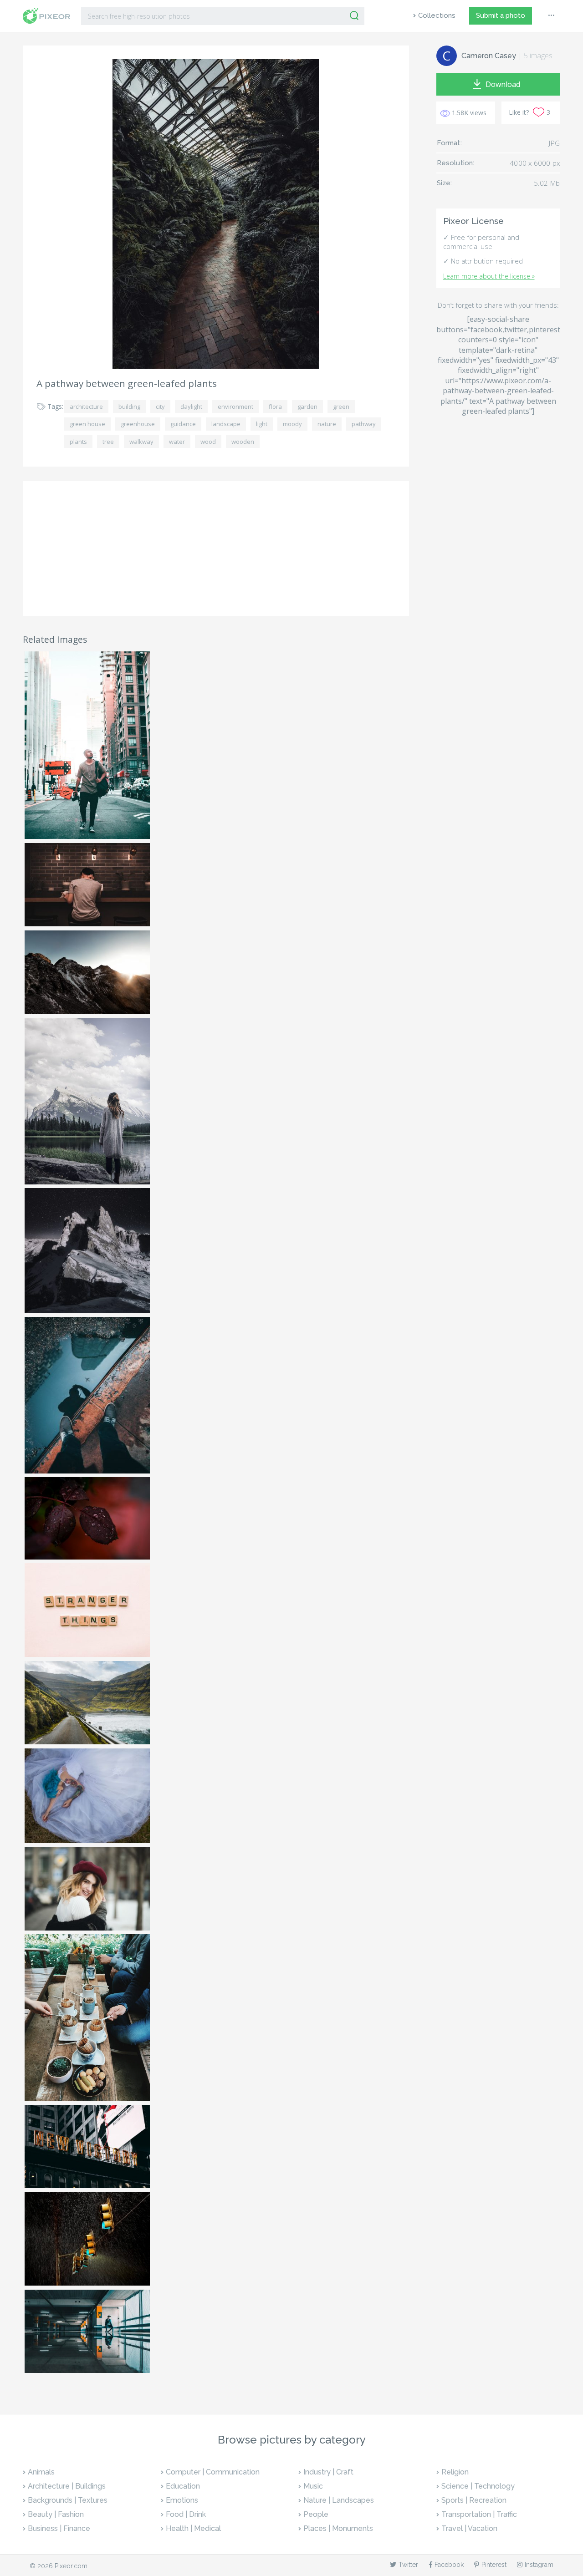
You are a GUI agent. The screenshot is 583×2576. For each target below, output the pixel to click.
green (341, 406)
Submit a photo (501, 15)
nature (327, 424)
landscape (226, 424)
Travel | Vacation (469, 2528)
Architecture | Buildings (67, 2486)
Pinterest (494, 2565)
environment (235, 406)
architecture (86, 406)
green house (87, 424)
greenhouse (138, 424)
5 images (538, 56)
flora (275, 406)
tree (108, 442)
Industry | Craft (328, 2472)
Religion (455, 2472)
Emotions (182, 2500)
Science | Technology (478, 2486)
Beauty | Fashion (56, 2514)
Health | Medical (193, 2528)
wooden (243, 442)
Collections (437, 15)
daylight (191, 406)
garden (307, 406)
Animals (41, 2472)
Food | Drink (186, 2514)
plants (78, 442)
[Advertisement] (216, 549)
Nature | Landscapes (339, 2500)
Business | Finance (59, 2528)
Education (183, 2486)
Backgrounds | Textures (68, 2500)
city (160, 406)
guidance (183, 424)
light (262, 424)
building (129, 406)
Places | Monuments (338, 2528)
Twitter (408, 2565)
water (177, 442)
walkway (141, 442)
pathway (364, 424)
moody (292, 424)
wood (208, 442)
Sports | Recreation (474, 2500)
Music (313, 2486)
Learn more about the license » (489, 276)
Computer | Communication (213, 2472)
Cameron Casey (489, 56)
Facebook (449, 2565)
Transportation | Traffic (479, 2514)
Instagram (539, 2565)
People (316, 2514)
